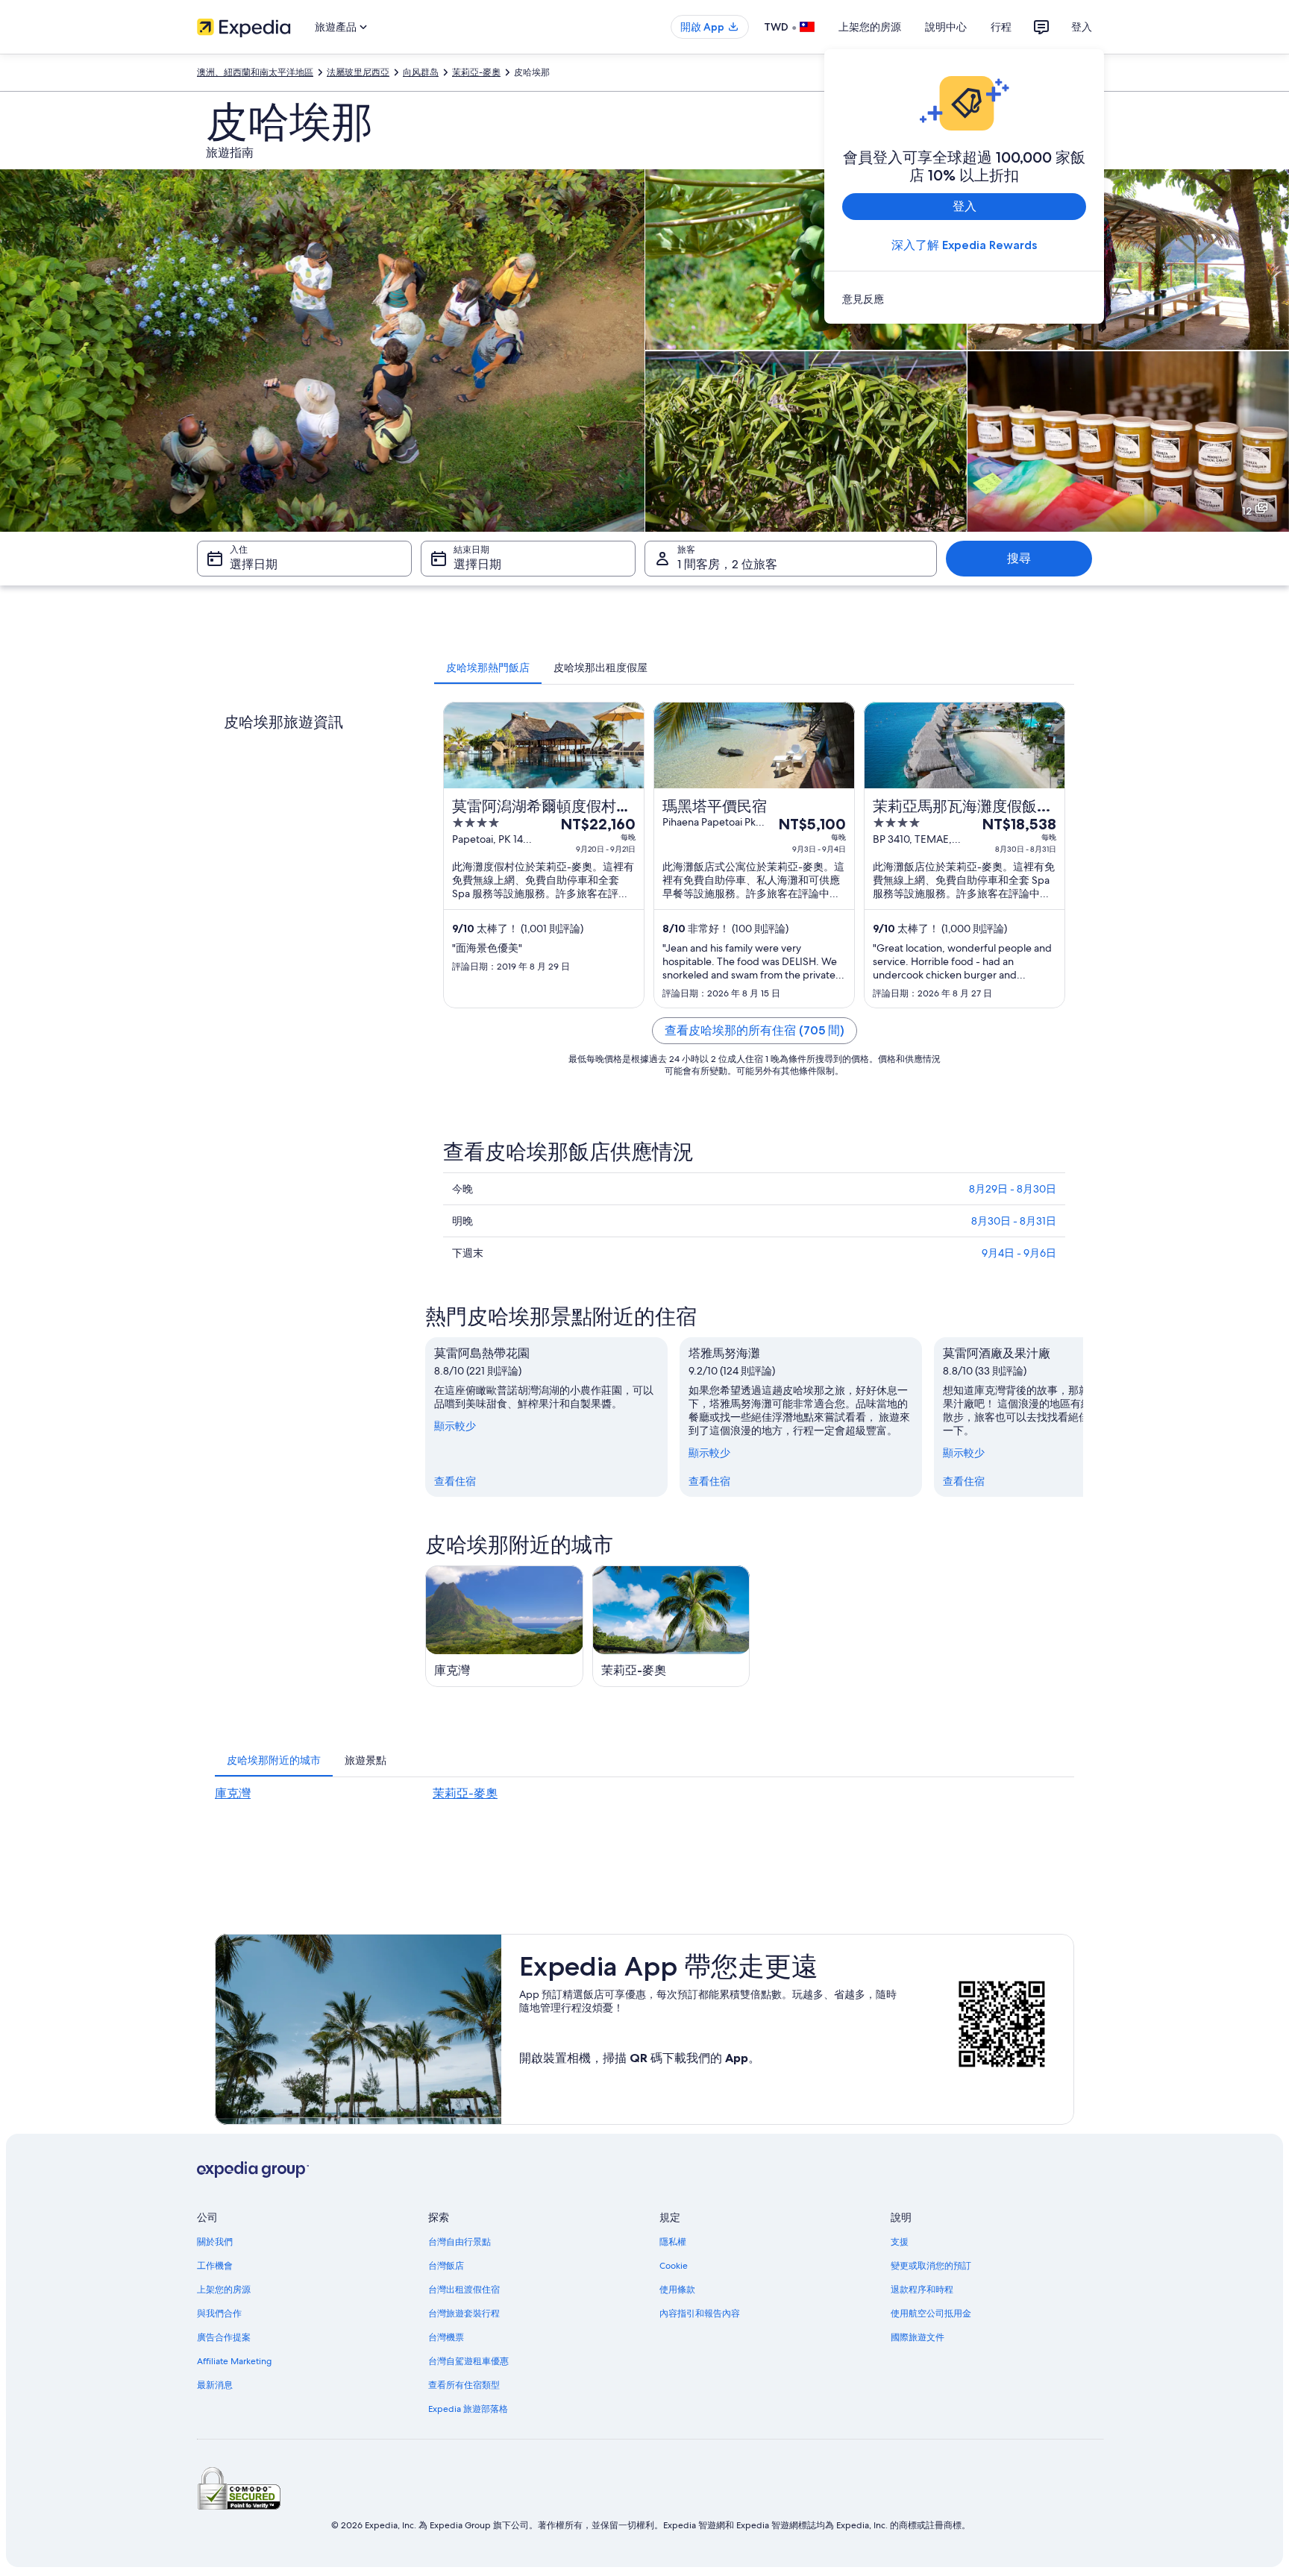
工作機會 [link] (215, 2266)
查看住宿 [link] (455, 1481)
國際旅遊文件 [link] (918, 2337)
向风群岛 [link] (421, 72)
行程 (1001, 27)
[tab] (488, 667)
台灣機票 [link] (446, 2337)
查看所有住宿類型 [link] (464, 2385)
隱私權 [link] (673, 2242)
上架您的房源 (870, 27)
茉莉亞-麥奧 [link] (476, 72)
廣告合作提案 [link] (224, 2337)
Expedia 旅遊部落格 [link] (468, 2409)
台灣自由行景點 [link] (460, 2242)
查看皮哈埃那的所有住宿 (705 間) (755, 1030)
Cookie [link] (674, 2266)
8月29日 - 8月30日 (1013, 1189)
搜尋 (1019, 558)
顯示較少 (455, 1426)
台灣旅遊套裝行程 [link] (464, 2313)
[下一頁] (1083, 1417)
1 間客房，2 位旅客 (727, 564)
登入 (1082, 27)
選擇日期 (254, 564)
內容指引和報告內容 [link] (700, 2313)
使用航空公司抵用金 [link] (931, 2313)
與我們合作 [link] (219, 2313)
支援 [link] (900, 2242)
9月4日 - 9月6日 (1019, 1253)
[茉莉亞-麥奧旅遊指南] (671, 1626)
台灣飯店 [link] (446, 2266)
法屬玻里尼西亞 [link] (358, 72)
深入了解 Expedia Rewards (964, 245)
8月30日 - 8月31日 (1014, 1221)
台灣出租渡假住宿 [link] (464, 2290)
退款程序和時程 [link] (922, 2290)
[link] (964, 299)
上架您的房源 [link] (224, 2290)
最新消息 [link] (215, 2385)
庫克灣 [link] (233, 1793)
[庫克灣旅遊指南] (504, 1626)
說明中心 (946, 27)
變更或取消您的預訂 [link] (931, 2266)
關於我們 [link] (215, 2242)
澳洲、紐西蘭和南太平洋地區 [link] (255, 72)
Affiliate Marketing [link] (234, 2361)
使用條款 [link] (677, 2290)
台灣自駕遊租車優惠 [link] (468, 2361)
